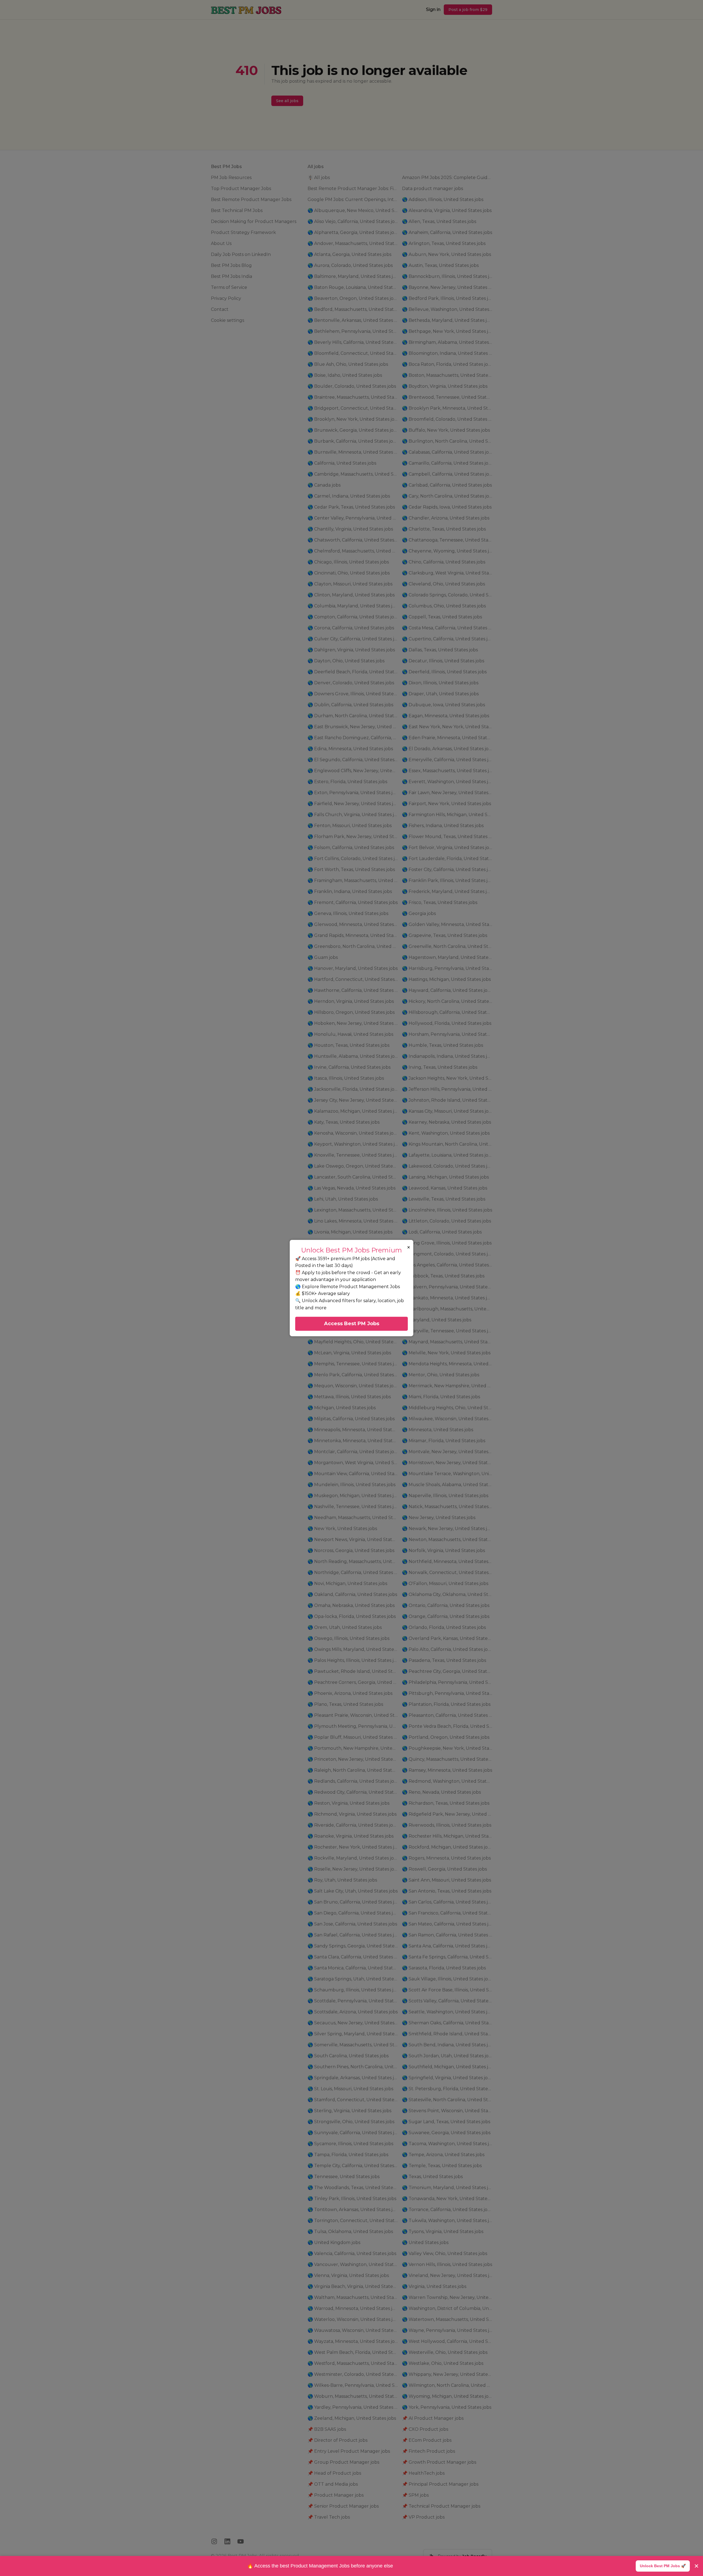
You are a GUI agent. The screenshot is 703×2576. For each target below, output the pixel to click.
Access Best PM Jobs (352, 1324)
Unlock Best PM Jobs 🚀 (663, 2566)
